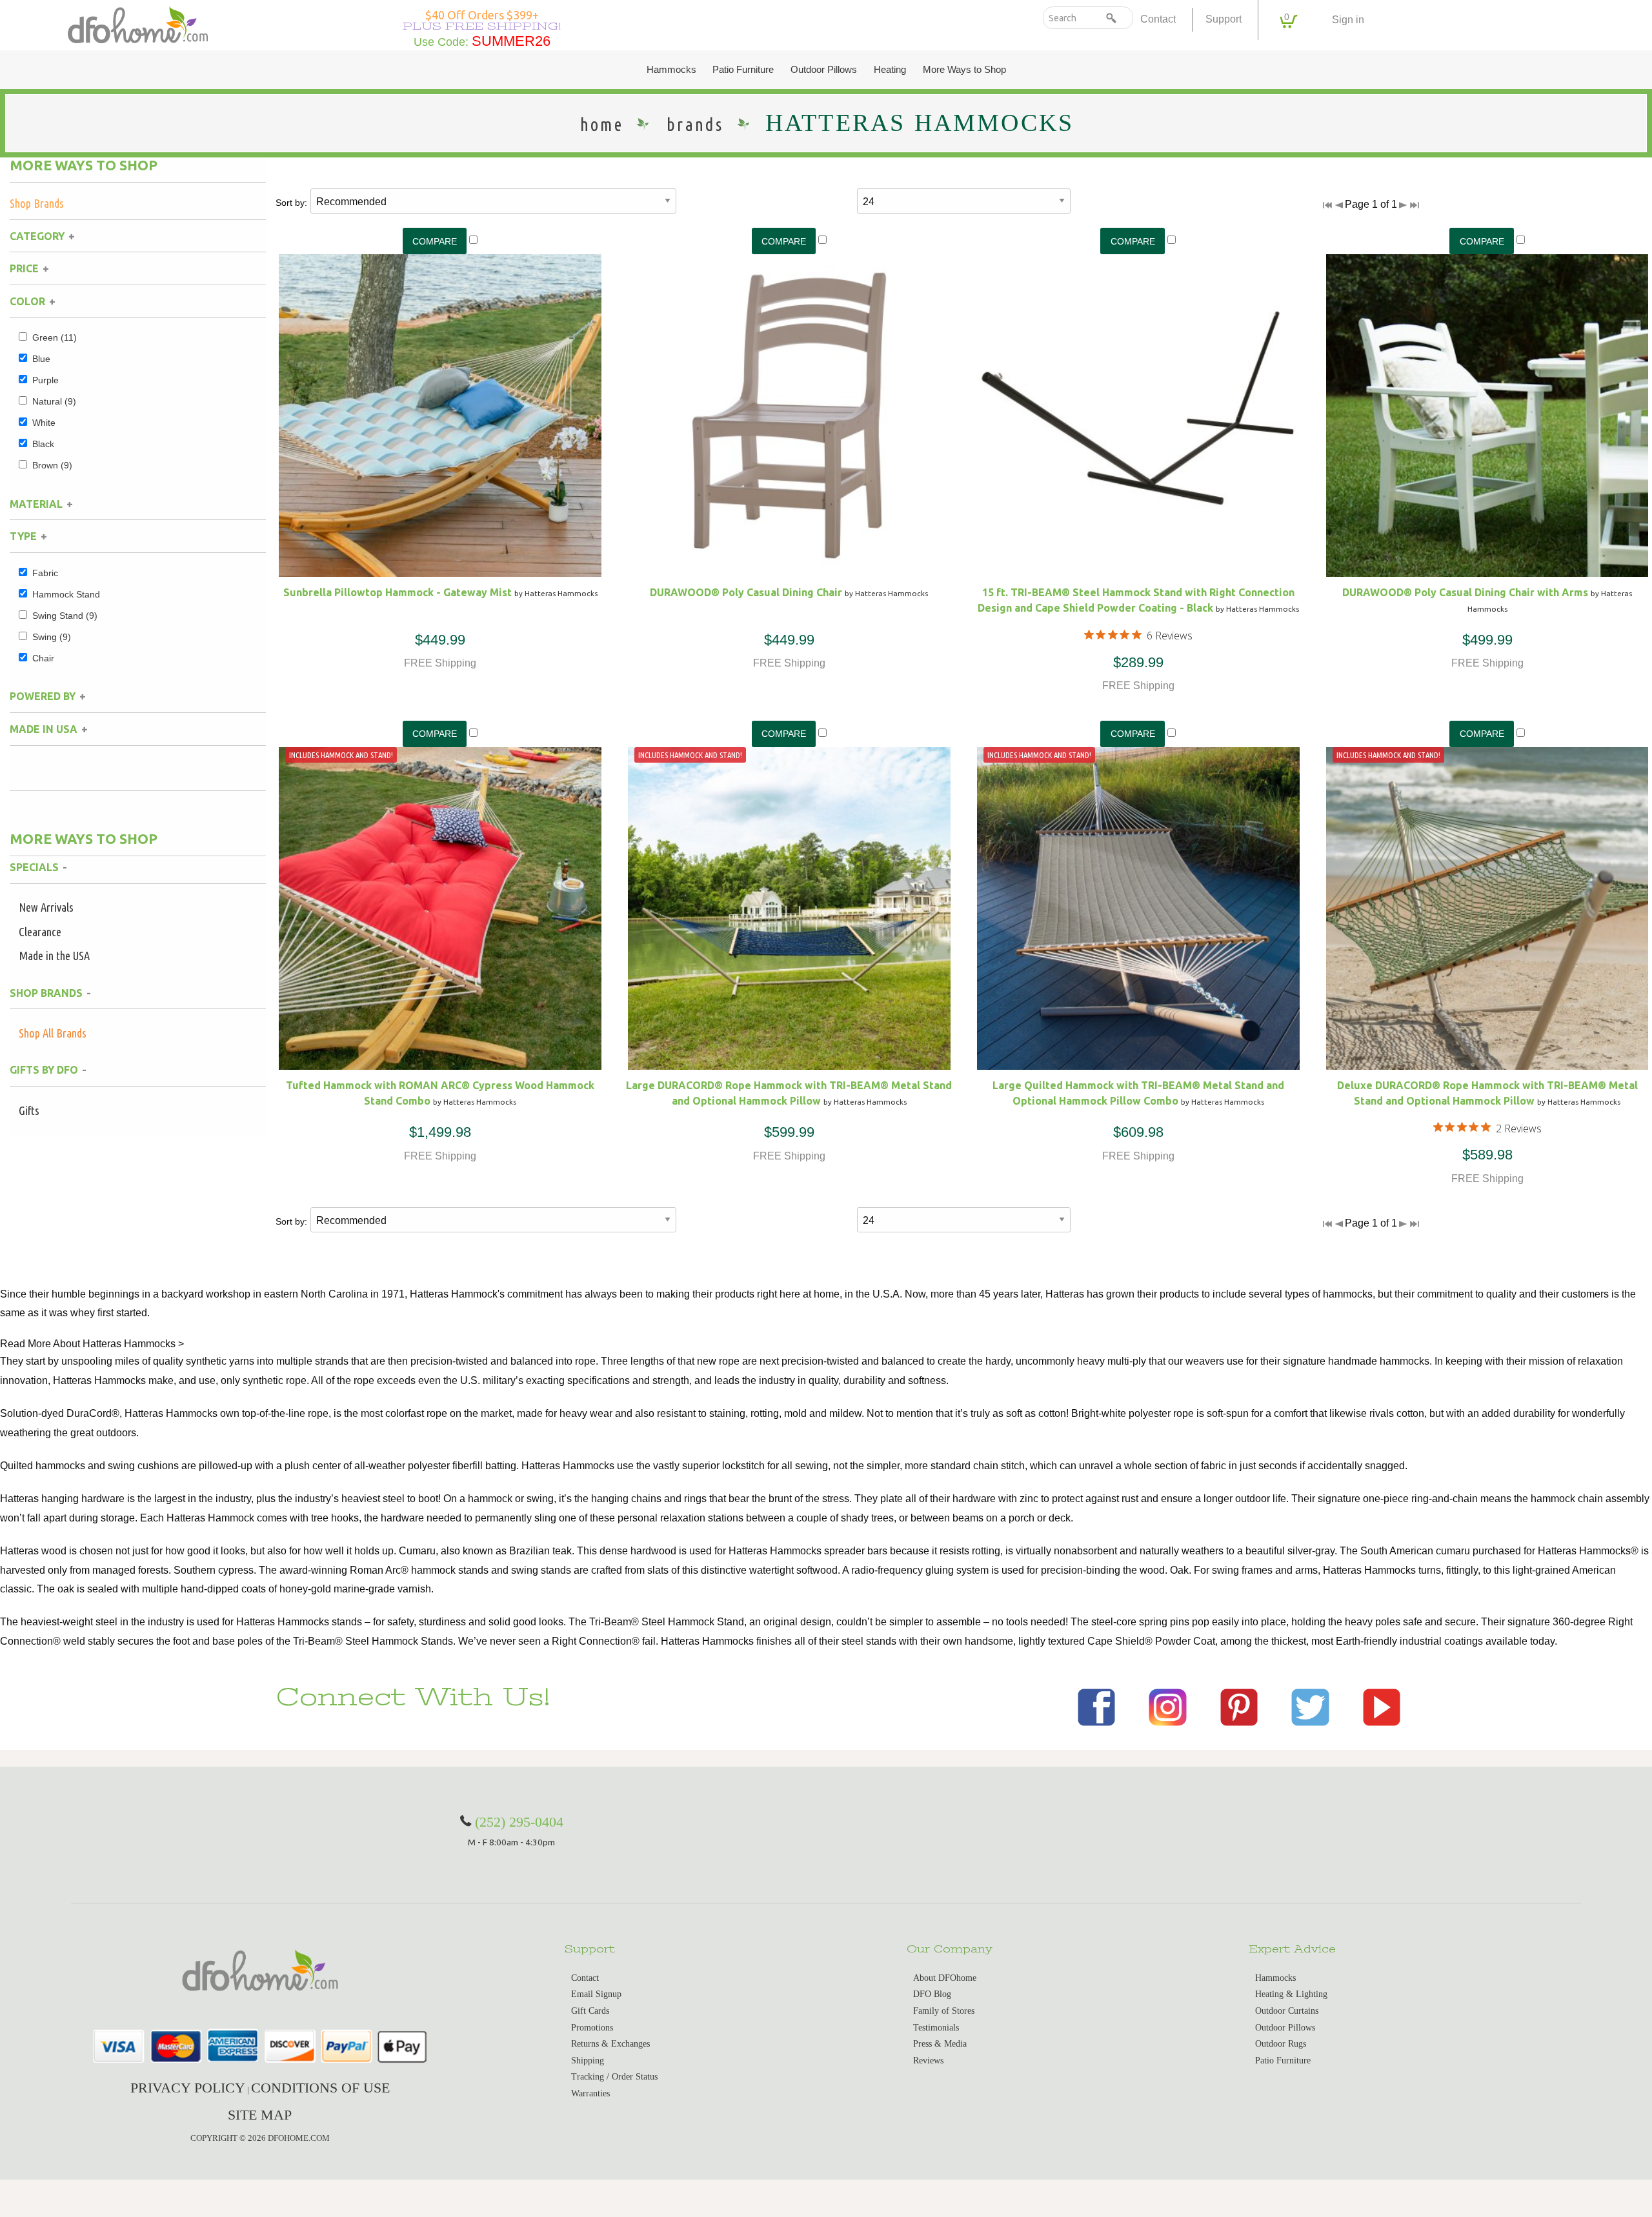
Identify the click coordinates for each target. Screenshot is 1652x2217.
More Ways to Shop (964, 70)
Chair (43, 658)
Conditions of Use (320, 2088)
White (44, 423)
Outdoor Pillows (824, 70)
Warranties (590, 2093)
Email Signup (596, 1994)
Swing (52, 637)
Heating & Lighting (1291, 1994)
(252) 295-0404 (519, 1822)
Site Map (260, 2115)
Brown (52, 465)
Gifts (29, 1110)
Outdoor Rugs (1281, 2044)
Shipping (588, 2061)
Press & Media (940, 2044)
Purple (45, 380)
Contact (1158, 19)
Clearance (40, 932)
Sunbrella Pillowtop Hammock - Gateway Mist (398, 592)
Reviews (928, 2061)
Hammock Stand (66, 594)
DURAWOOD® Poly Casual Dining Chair (746, 592)
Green (55, 337)
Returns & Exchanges (610, 2044)
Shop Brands (37, 203)
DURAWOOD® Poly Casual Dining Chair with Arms (1465, 592)
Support (1224, 19)
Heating (890, 70)
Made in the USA (54, 956)
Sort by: (291, 203)
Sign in (1348, 20)
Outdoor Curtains (1287, 2011)
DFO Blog (932, 1994)
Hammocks (671, 70)
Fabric (45, 573)
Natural (54, 401)
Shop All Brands (53, 1033)
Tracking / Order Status (614, 2077)
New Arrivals (46, 907)
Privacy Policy (188, 2088)
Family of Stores (944, 2011)
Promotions (592, 2028)
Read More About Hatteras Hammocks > (92, 1344)
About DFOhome (945, 1978)
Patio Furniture (743, 70)
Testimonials (936, 2028)
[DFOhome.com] (138, 24)
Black (43, 444)
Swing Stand (65, 616)
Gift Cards (590, 2011)
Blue (41, 359)
